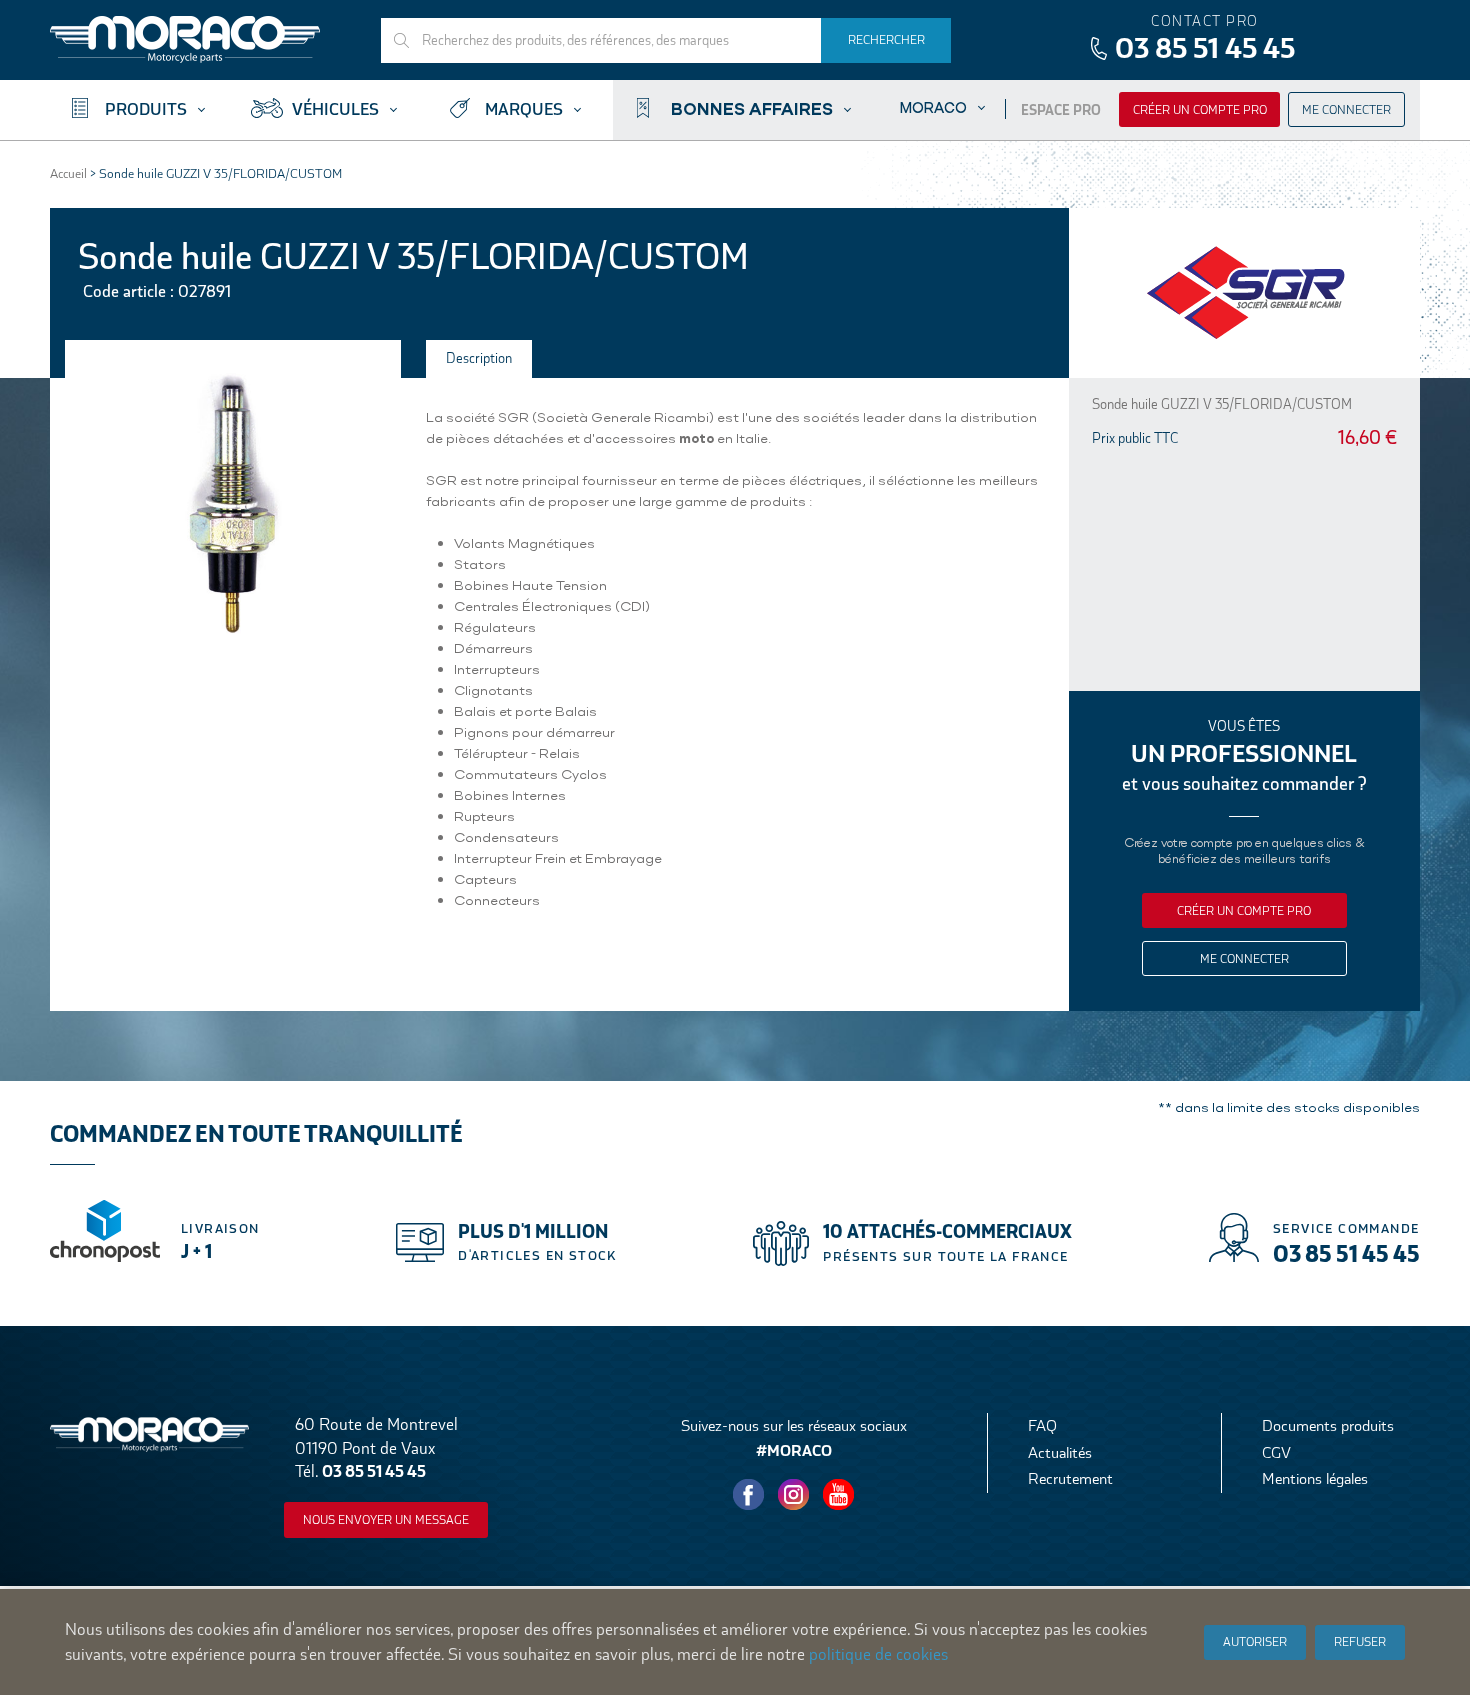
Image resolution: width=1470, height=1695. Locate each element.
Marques (524, 109)
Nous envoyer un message (386, 1520)
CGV (1276, 1452)
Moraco (933, 107)
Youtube (839, 1495)
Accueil (68, 173)
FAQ (1042, 1425)
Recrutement (1070, 1478)
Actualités (1060, 1452)
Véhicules (335, 109)
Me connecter (1346, 110)
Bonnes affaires (752, 108)
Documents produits (1328, 1425)
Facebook (749, 1495)
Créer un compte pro (1200, 110)
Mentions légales (1315, 1478)
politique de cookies (878, 1654)
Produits (146, 109)
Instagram (794, 1495)
